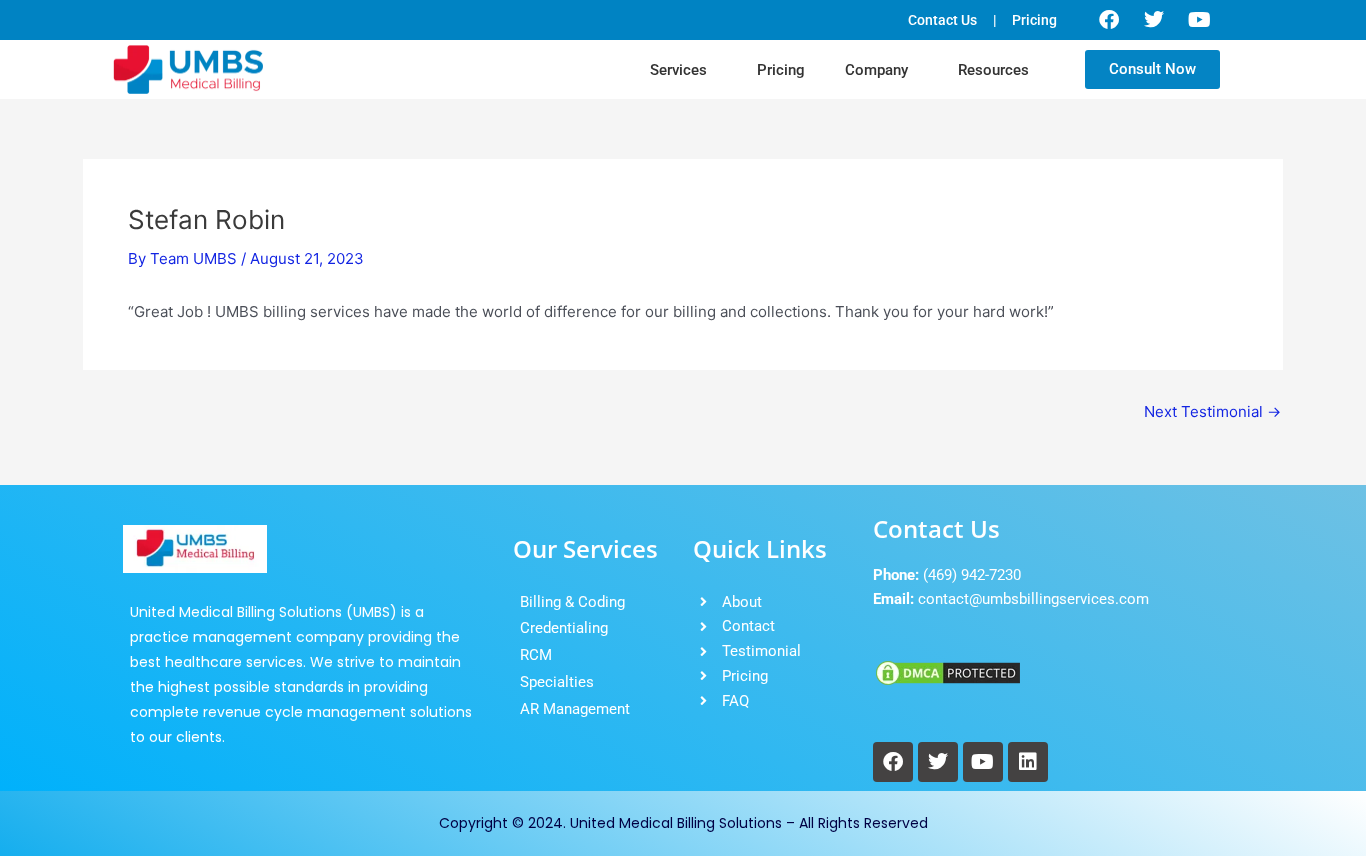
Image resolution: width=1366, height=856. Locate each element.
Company (876, 70)
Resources (993, 70)
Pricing (781, 70)
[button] (683, 70)
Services (678, 70)
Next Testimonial (1212, 411)
